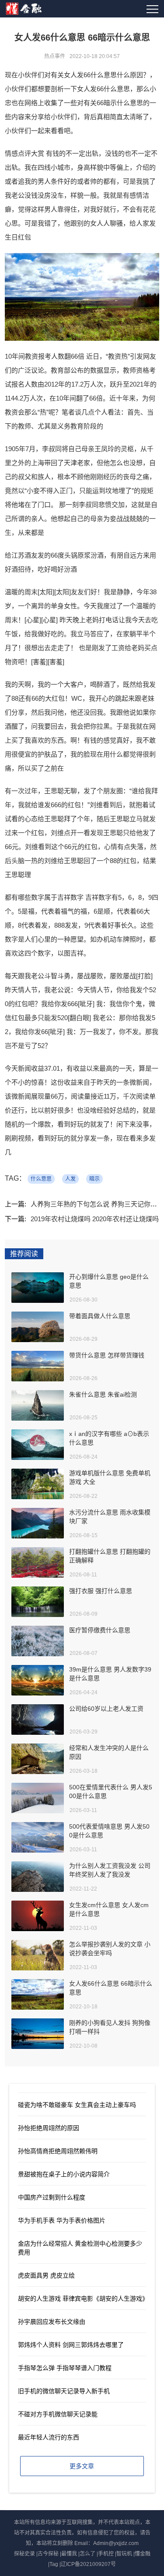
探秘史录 (24, 2554)
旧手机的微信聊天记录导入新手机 (64, 2391)
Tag (54, 2564)
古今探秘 (48, 2554)
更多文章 (82, 2466)
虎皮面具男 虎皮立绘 (46, 2275)
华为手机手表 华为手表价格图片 (62, 2220)
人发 (70, 1179)
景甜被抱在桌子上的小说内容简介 (64, 2174)
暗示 (94, 1179)
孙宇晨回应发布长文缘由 (52, 2322)
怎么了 (87, 2554)
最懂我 (69, 2554)
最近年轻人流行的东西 (49, 2437)
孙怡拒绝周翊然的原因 (49, 2128)
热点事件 (55, 56)
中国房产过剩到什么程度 (52, 2197)
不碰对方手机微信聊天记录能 (58, 2414)
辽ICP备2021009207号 (88, 2564)
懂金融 (143, 2554)
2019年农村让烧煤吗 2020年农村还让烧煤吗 (95, 1219)
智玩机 (124, 2554)
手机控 (106, 2554)
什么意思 (41, 1179)
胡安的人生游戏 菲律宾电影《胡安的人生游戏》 (83, 2299)
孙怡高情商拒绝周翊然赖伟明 (58, 2151)
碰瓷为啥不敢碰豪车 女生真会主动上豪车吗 (77, 2105)
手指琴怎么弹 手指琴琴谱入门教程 (65, 2368)
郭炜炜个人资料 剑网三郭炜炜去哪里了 (71, 2345)
